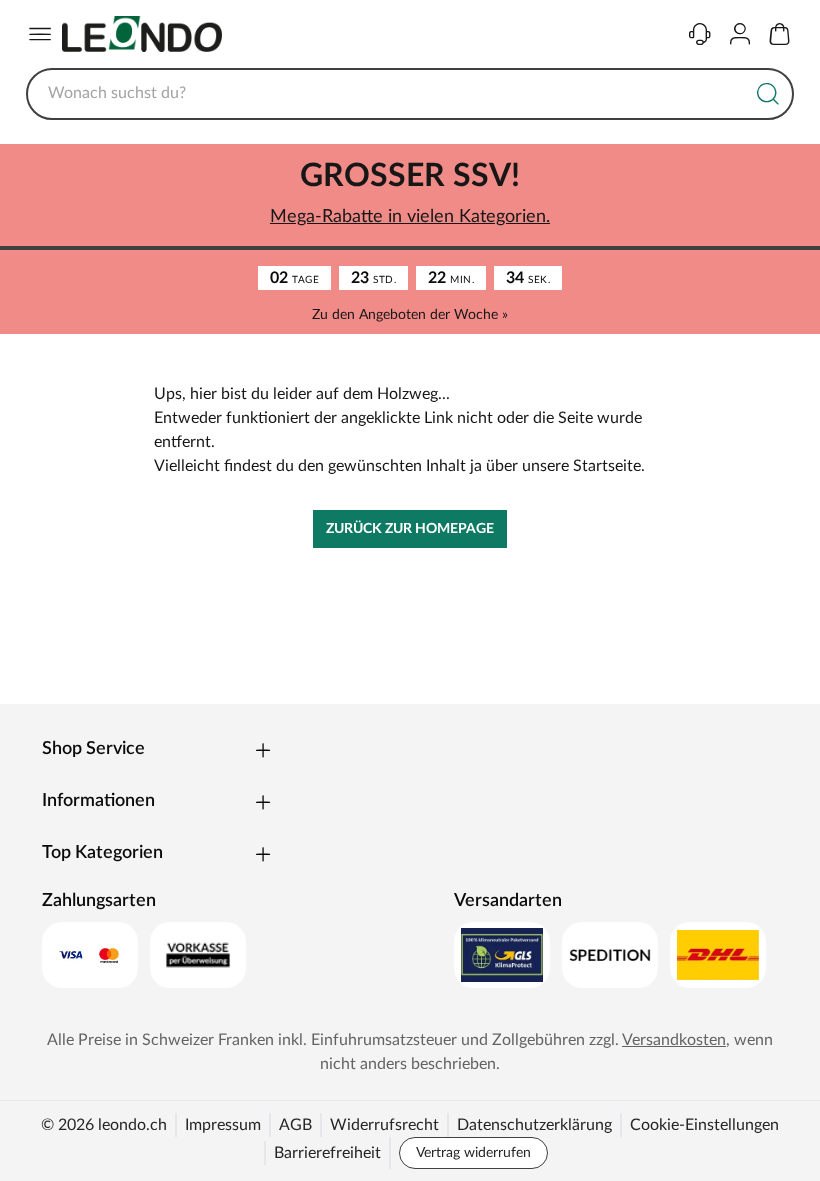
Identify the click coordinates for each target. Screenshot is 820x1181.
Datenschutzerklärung (534, 1125)
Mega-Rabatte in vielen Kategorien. (410, 217)
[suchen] (768, 94)
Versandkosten (674, 1040)
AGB (295, 1125)
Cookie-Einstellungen (704, 1125)
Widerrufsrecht (384, 1125)
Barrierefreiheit (327, 1153)
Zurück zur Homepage (410, 529)
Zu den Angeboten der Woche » (410, 315)
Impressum (223, 1125)
